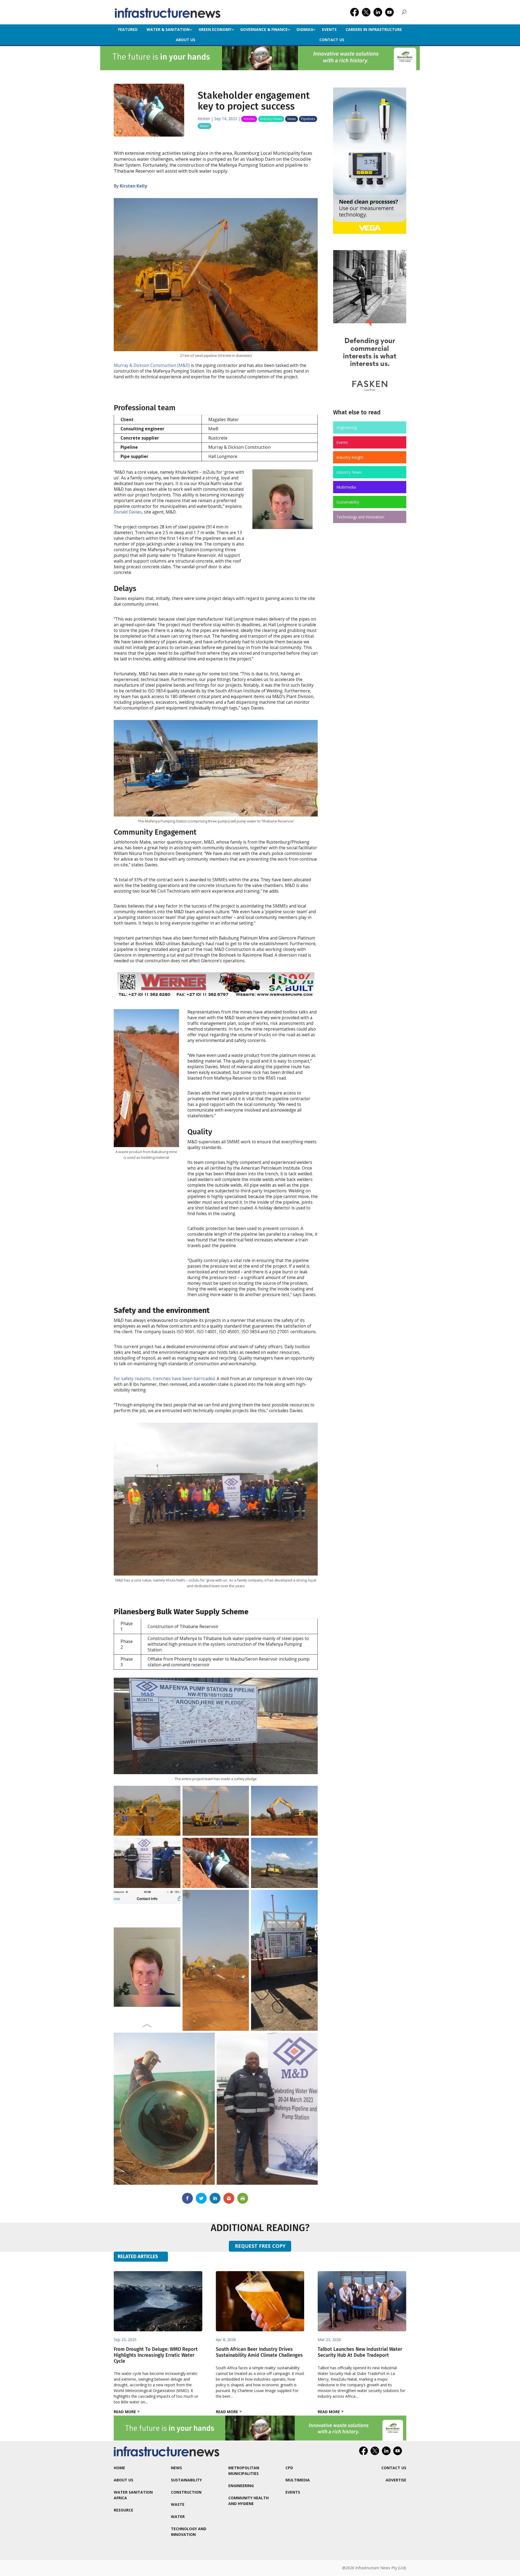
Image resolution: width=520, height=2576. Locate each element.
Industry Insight (350, 457)
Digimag (305, 29)
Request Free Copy (260, 2246)
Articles (249, 119)
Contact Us (332, 40)
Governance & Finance (264, 29)
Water (204, 126)
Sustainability (348, 502)
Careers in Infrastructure (374, 29)
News (292, 119)
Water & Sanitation (168, 29)
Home (119, 2468)
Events (329, 29)
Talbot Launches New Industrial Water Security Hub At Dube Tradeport (360, 2352)
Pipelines (308, 119)
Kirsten (204, 119)
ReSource (123, 2510)
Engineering (347, 427)
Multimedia (346, 487)
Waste (178, 2504)
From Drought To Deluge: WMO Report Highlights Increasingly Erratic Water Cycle (156, 2355)
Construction (186, 2492)
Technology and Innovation (360, 517)
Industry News (271, 119)
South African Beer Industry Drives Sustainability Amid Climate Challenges (259, 2352)
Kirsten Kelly (133, 186)
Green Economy (215, 29)
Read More (125, 2412)
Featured (128, 29)
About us (186, 40)
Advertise (396, 2480)
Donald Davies (128, 512)
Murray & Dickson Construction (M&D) (152, 365)
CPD (289, 2468)
